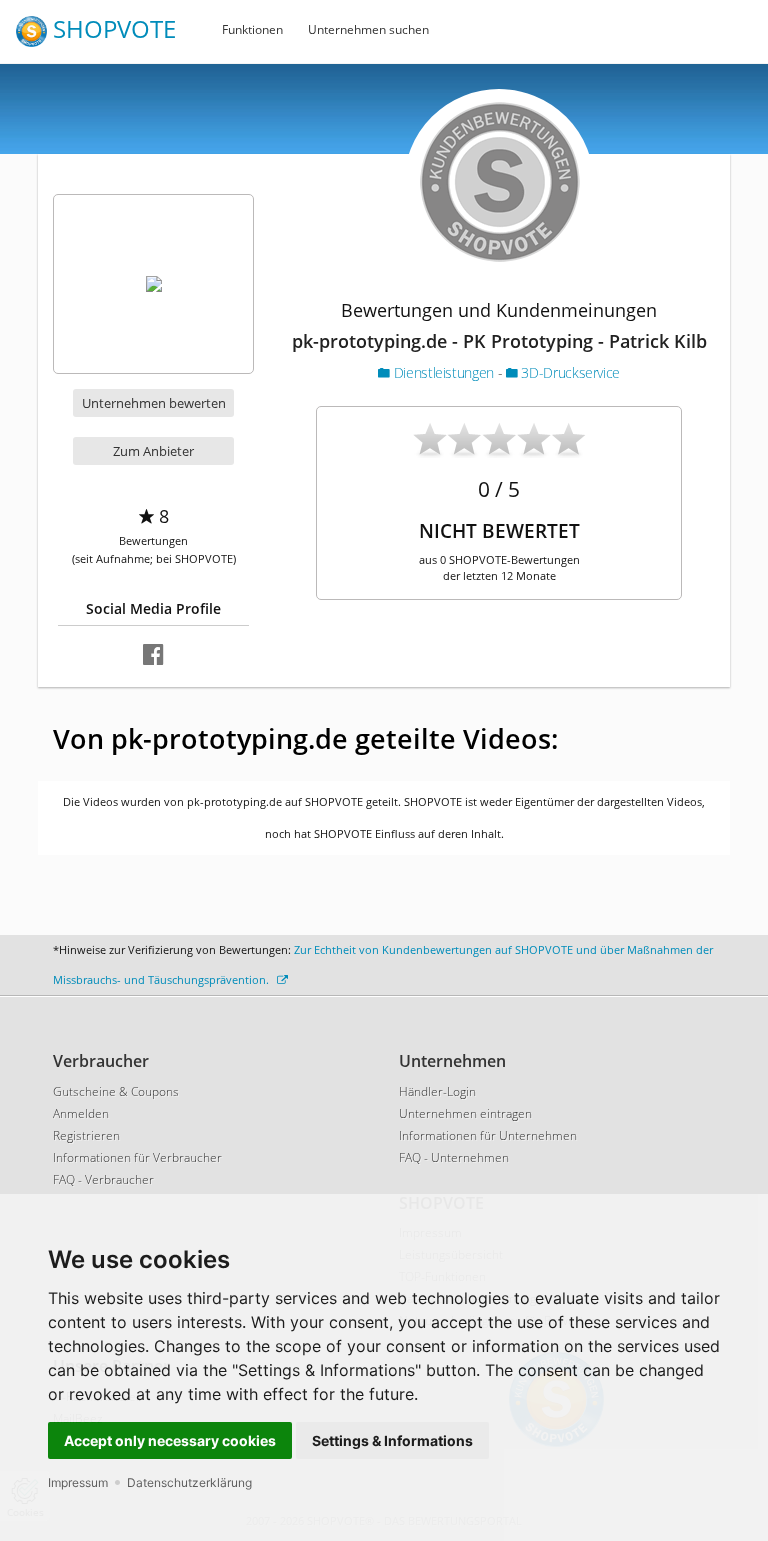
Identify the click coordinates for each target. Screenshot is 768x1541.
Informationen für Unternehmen (488, 1135)
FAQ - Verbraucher (103, 1179)
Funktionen (252, 29)
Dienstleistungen (443, 372)
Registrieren (86, 1135)
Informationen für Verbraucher (137, 1157)
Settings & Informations (392, 1440)
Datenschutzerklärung (189, 1482)
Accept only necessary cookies (170, 1440)
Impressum (78, 1482)
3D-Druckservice (569, 372)
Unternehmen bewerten (154, 403)
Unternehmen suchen (368, 29)
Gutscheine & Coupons (116, 1091)
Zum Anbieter (153, 451)
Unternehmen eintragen (465, 1113)
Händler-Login (437, 1091)
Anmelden (81, 1113)
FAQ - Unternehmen (454, 1157)
